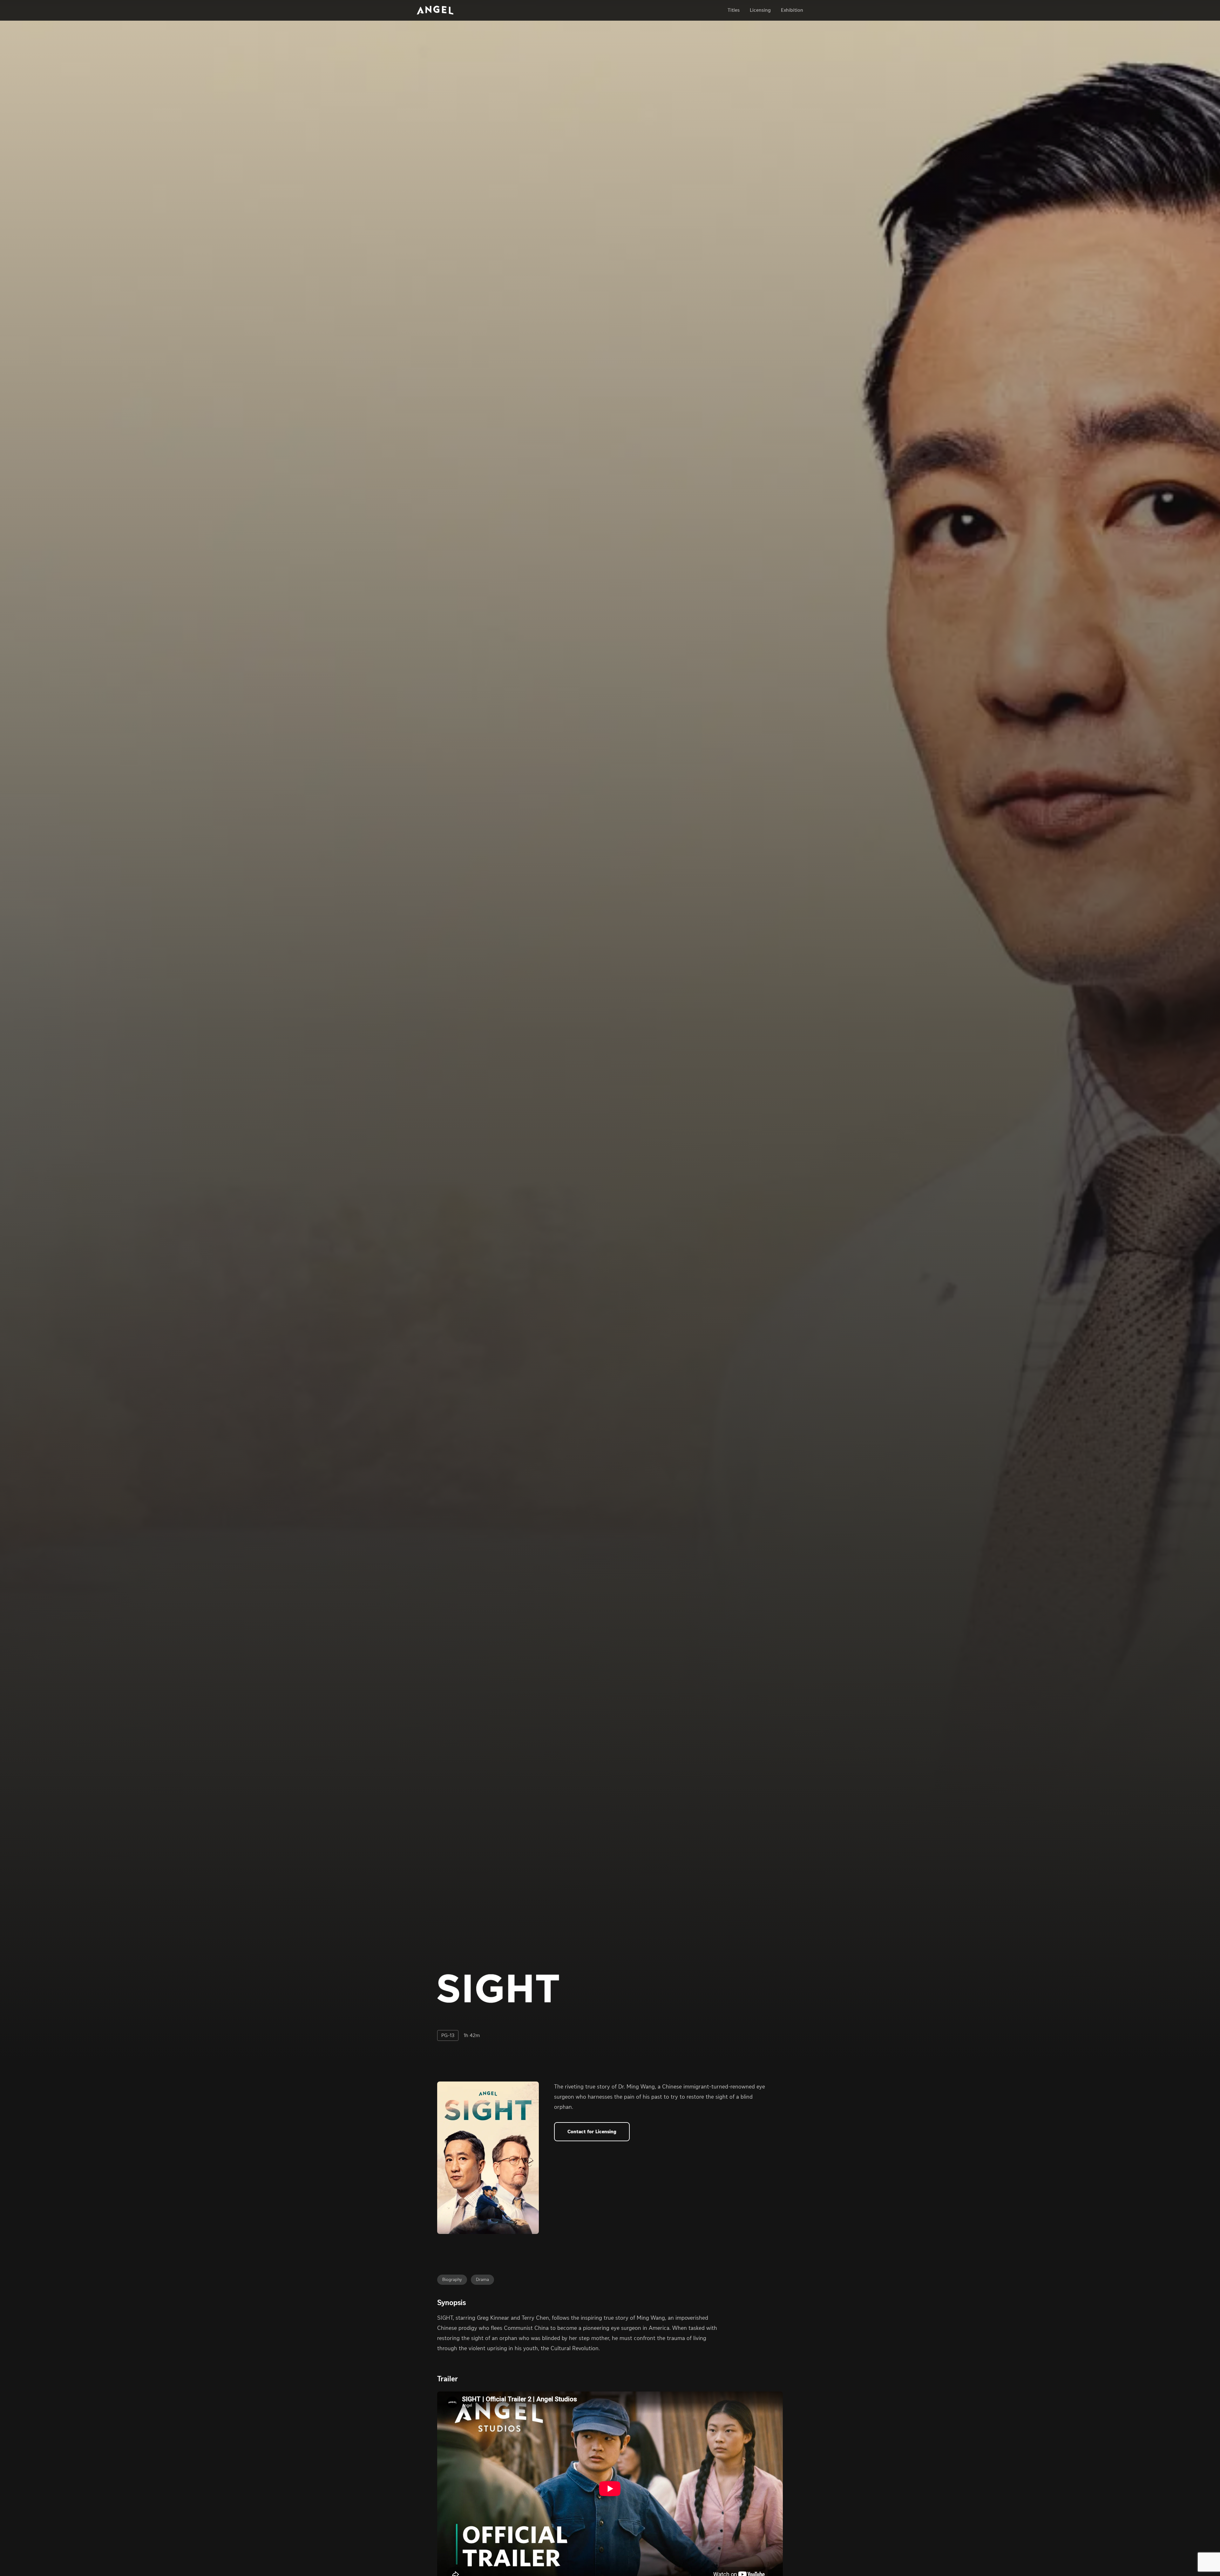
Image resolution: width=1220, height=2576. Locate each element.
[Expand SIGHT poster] (488, 2158)
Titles (734, 10)
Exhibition (792, 10)
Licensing (760, 10)
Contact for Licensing (592, 2132)
